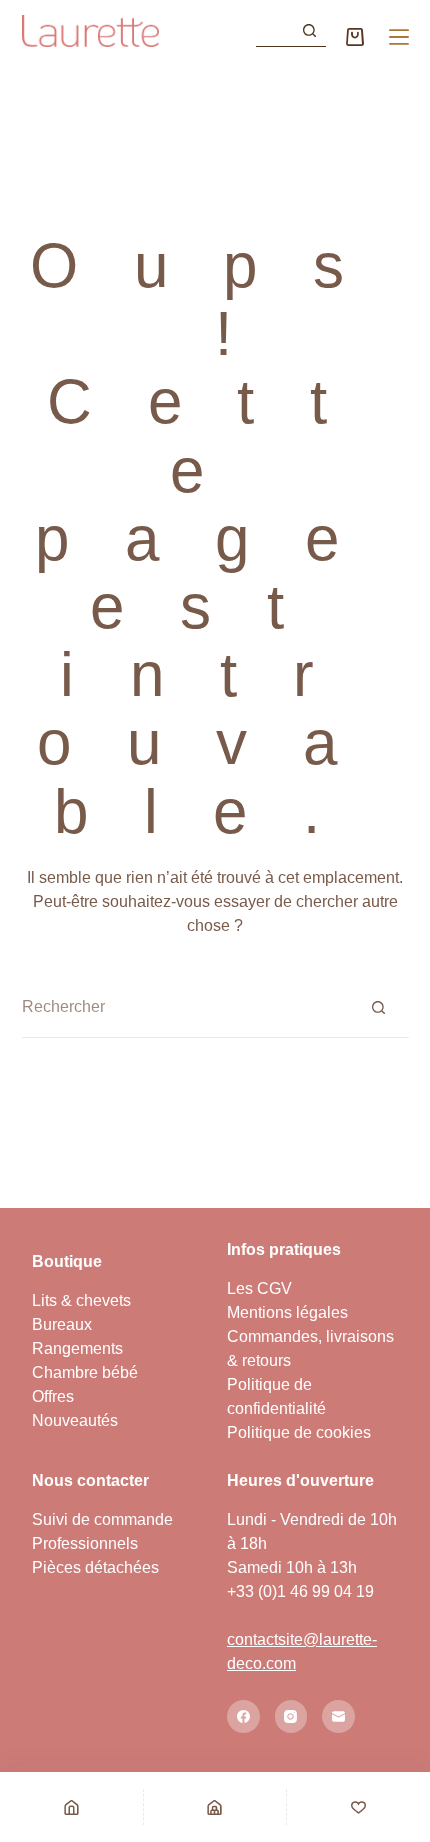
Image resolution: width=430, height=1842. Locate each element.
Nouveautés (75, 1420)
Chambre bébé (85, 1372)
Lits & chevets (81, 1300)
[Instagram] (291, 1716)
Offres (53, 1396)
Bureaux (62, 1324)
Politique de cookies (299, 1432)
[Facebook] (243, 1716)
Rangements (77, 1348)
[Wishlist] (358, 1807)
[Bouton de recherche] (310, 31)
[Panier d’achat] (355, 37)
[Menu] (399, 37)
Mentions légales (287, 1312)
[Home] (71, 1807)
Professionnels (85, 1543)
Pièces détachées (95, 1567)
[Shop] (215, 1807)
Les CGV (259, 1288)
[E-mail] (338, 1716)
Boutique (67, 1261)
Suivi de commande (102, 1519)
